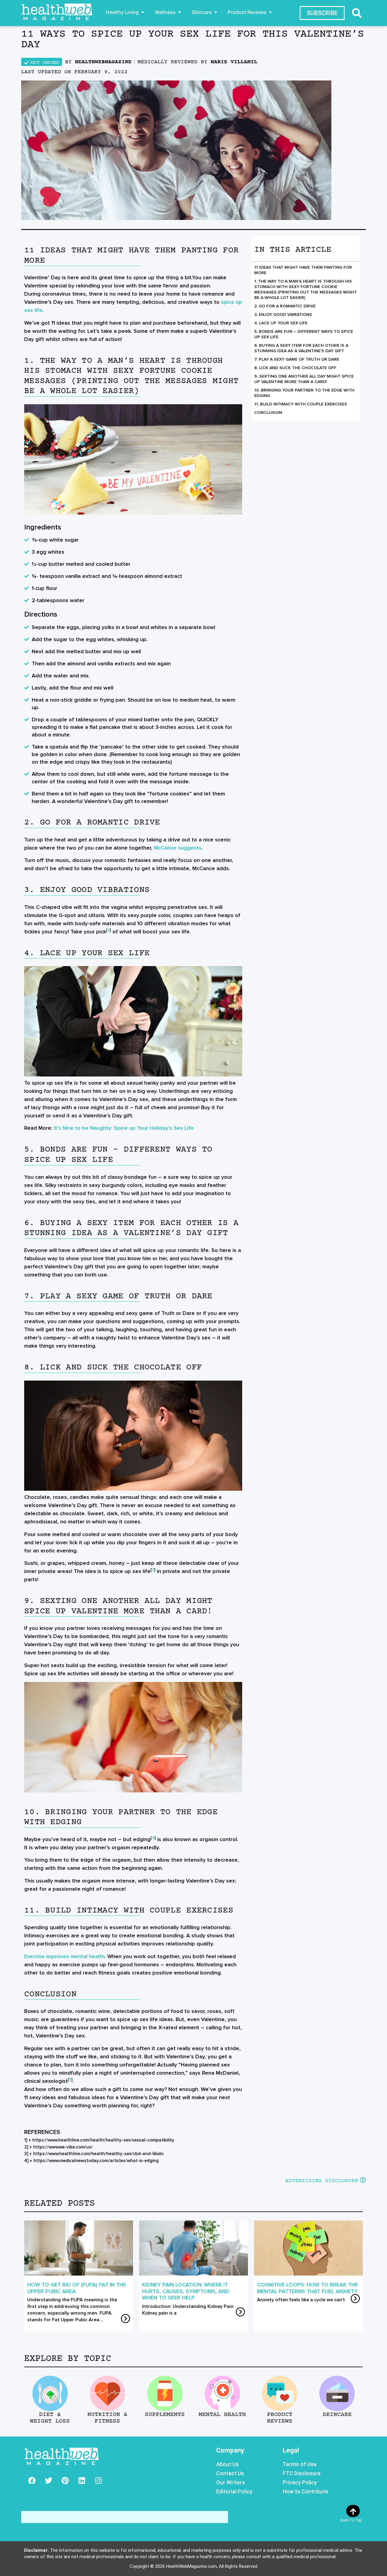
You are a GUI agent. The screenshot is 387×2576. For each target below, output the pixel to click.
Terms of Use (300, 2464)
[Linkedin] (82, 2480)
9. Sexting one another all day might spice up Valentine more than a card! (304, 379)
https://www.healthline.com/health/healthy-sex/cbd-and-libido (98, 2154)
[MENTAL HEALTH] (222, 2393)
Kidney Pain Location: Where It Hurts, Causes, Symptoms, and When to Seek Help (186, 2291)
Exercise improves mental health (64, 1956)
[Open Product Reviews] (270, 12)
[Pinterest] (65, 2480)
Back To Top (351, 2520)
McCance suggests (178, 848)
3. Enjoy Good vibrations (283, 315)
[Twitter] (48, 2480)
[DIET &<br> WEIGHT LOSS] (50, 2393)
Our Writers (231, 2482)
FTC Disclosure (302, 2473)
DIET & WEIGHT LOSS (50, 2418)
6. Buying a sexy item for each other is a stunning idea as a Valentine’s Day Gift (301, 348)
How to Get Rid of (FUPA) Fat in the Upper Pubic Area (77, 2288)
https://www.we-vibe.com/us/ (63, 2147)
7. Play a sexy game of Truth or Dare (297, 359)
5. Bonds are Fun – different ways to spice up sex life (304, 334)
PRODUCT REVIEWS (280, 2418)
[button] (357, 13)
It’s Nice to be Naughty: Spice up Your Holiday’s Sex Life (124, 1128)
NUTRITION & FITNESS (107, 2418)
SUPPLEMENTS (165, 2415)
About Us (228, 2464)
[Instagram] (98, 2480)
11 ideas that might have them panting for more (303, 270)
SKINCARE (337, 2415)
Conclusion (268, 413)
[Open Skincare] (216, 12)
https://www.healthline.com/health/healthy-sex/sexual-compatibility (103, 2140)
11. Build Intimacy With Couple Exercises (301, 404)
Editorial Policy (234, 2491)
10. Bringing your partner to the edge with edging (304, 393)
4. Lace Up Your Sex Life (281, 323)
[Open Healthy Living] (143, 12)
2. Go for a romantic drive (285, 306)
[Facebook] (32, 2480)
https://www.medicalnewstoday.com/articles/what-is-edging (96, 2161)
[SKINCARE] (337, 2393)
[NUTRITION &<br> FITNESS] (107, 2393)
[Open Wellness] (180, 12)
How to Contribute (305, 2491)
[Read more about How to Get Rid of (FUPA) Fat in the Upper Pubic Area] (125, 2319)
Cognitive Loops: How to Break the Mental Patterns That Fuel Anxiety (307, 2288)
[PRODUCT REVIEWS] (280, 2393)
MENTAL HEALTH (222, 2415)
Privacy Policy (300, 2482)
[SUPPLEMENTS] (165, 2393)
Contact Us (230, 2473)
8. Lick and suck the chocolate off (295, 368)
